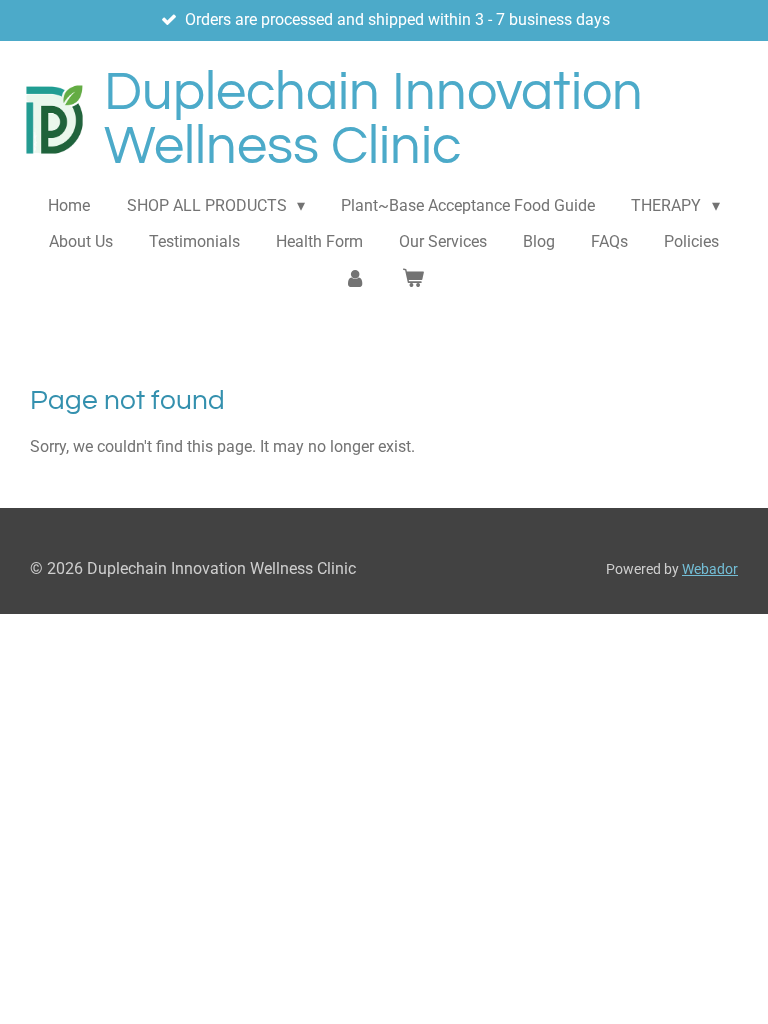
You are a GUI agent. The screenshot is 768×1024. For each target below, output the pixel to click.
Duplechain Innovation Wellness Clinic (373, 119)
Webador (710, 569)
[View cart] (413, 278)
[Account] (355, 278)
